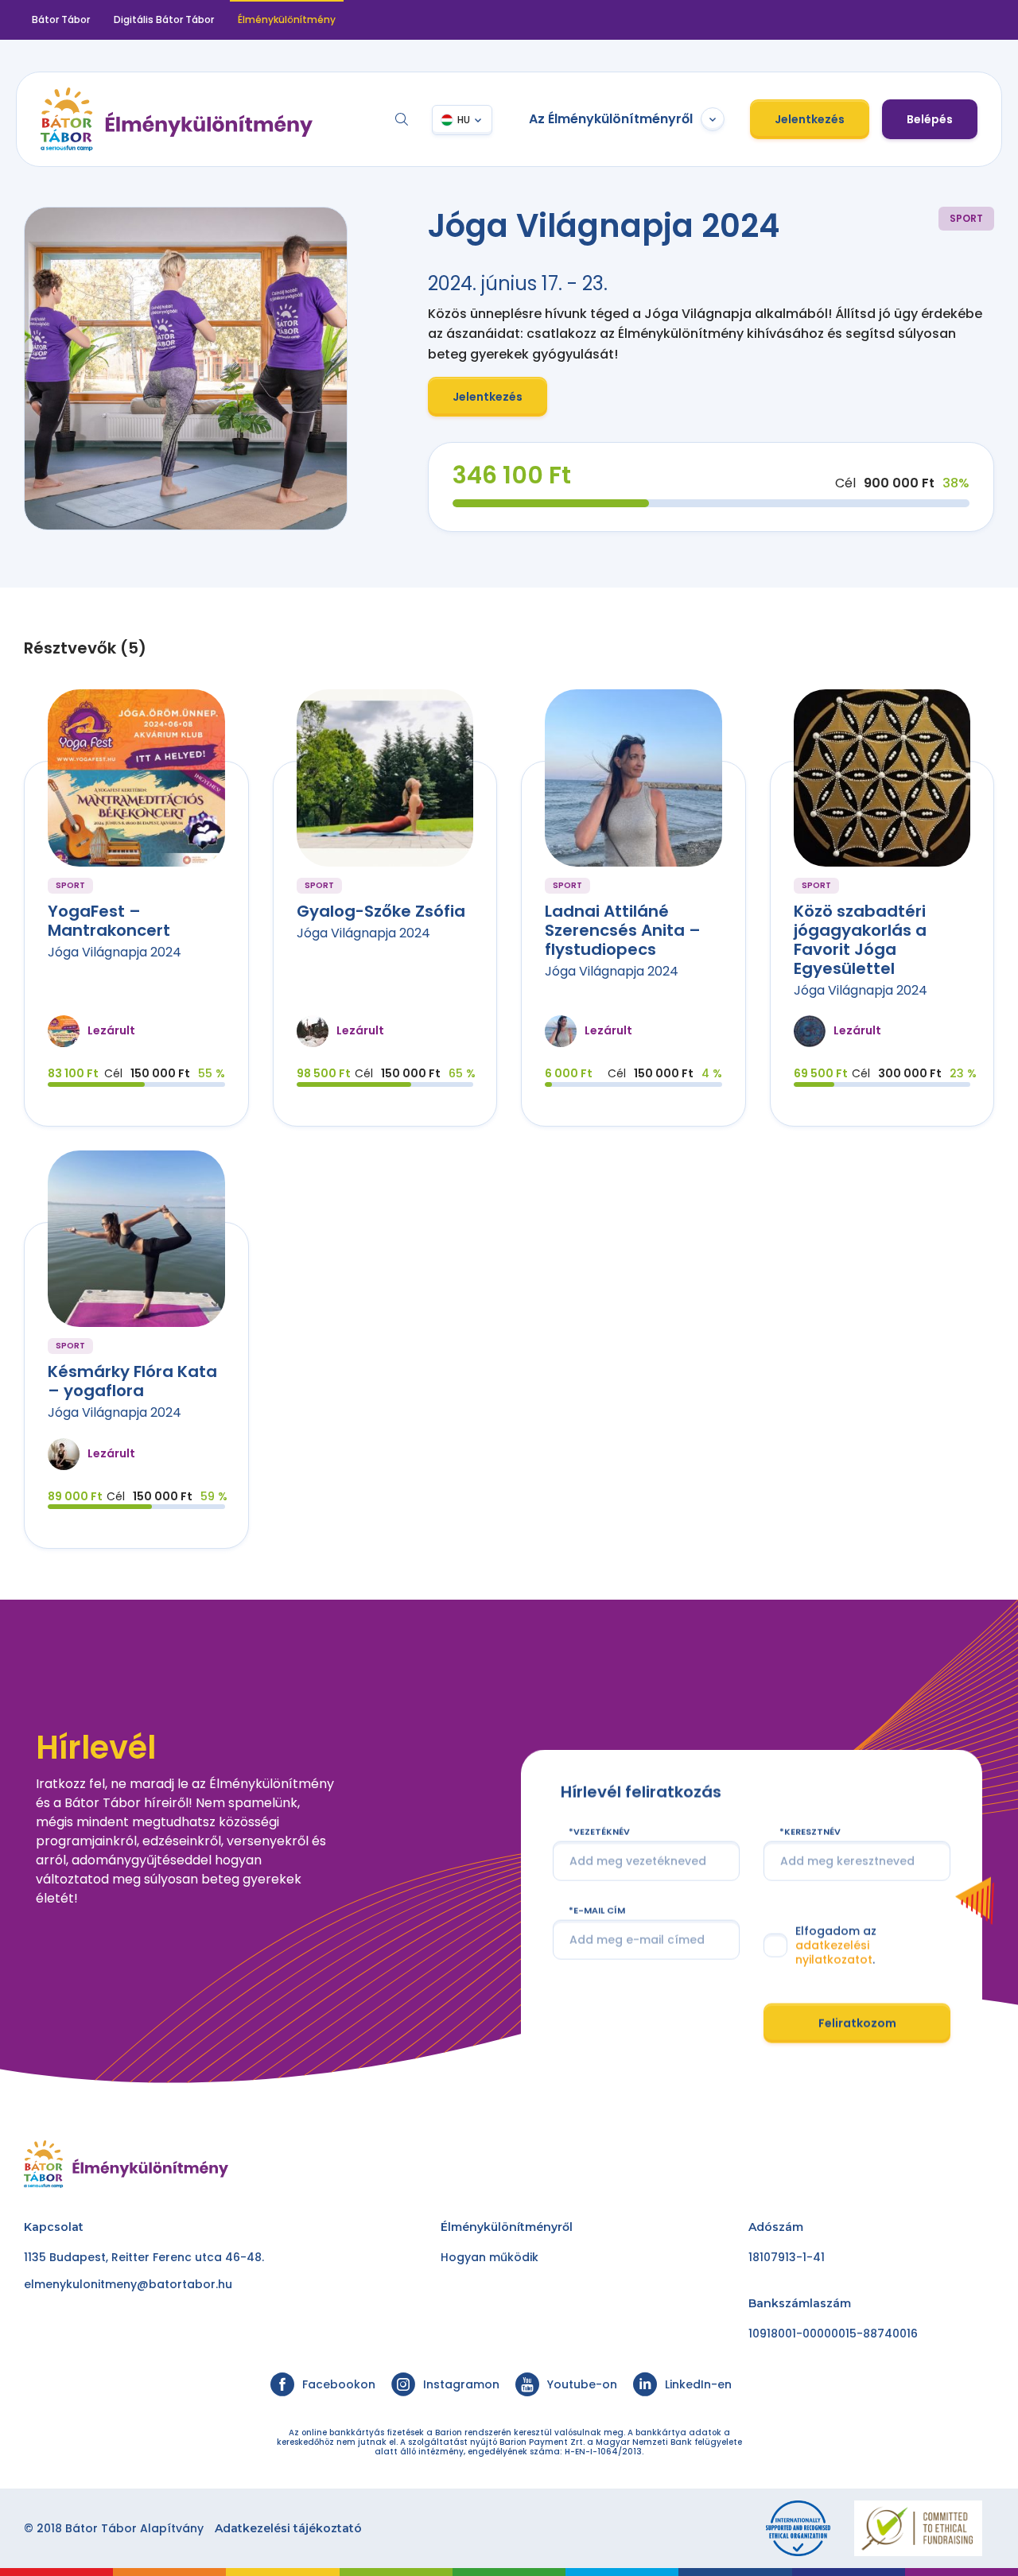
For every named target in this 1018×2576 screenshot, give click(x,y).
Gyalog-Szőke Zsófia (381, 911)
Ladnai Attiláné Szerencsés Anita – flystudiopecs (623, 930)
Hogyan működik (490, 2257)
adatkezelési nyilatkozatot (834, 1953)
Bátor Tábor (61, 19)
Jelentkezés (810, 119)
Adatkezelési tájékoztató (288, 2528)
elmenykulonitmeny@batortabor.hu (128, 2284)
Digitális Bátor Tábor (164, 19)
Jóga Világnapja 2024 (115, 952)
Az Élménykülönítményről (611, 119)
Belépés (930, 119)
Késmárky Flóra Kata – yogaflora (132, 1381)
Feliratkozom (857, 2023)
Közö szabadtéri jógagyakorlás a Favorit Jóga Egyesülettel (860, 940)
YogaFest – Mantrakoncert (109, 921)
